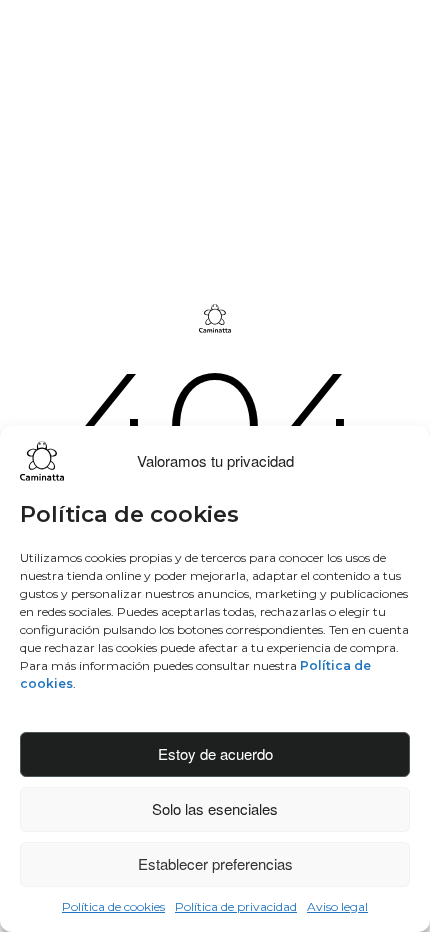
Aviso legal (337, 906)
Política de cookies (113, 906)
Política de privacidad (236, 906)
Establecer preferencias (215, 863)
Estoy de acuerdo (215, 753)
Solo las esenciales (215, 808)
